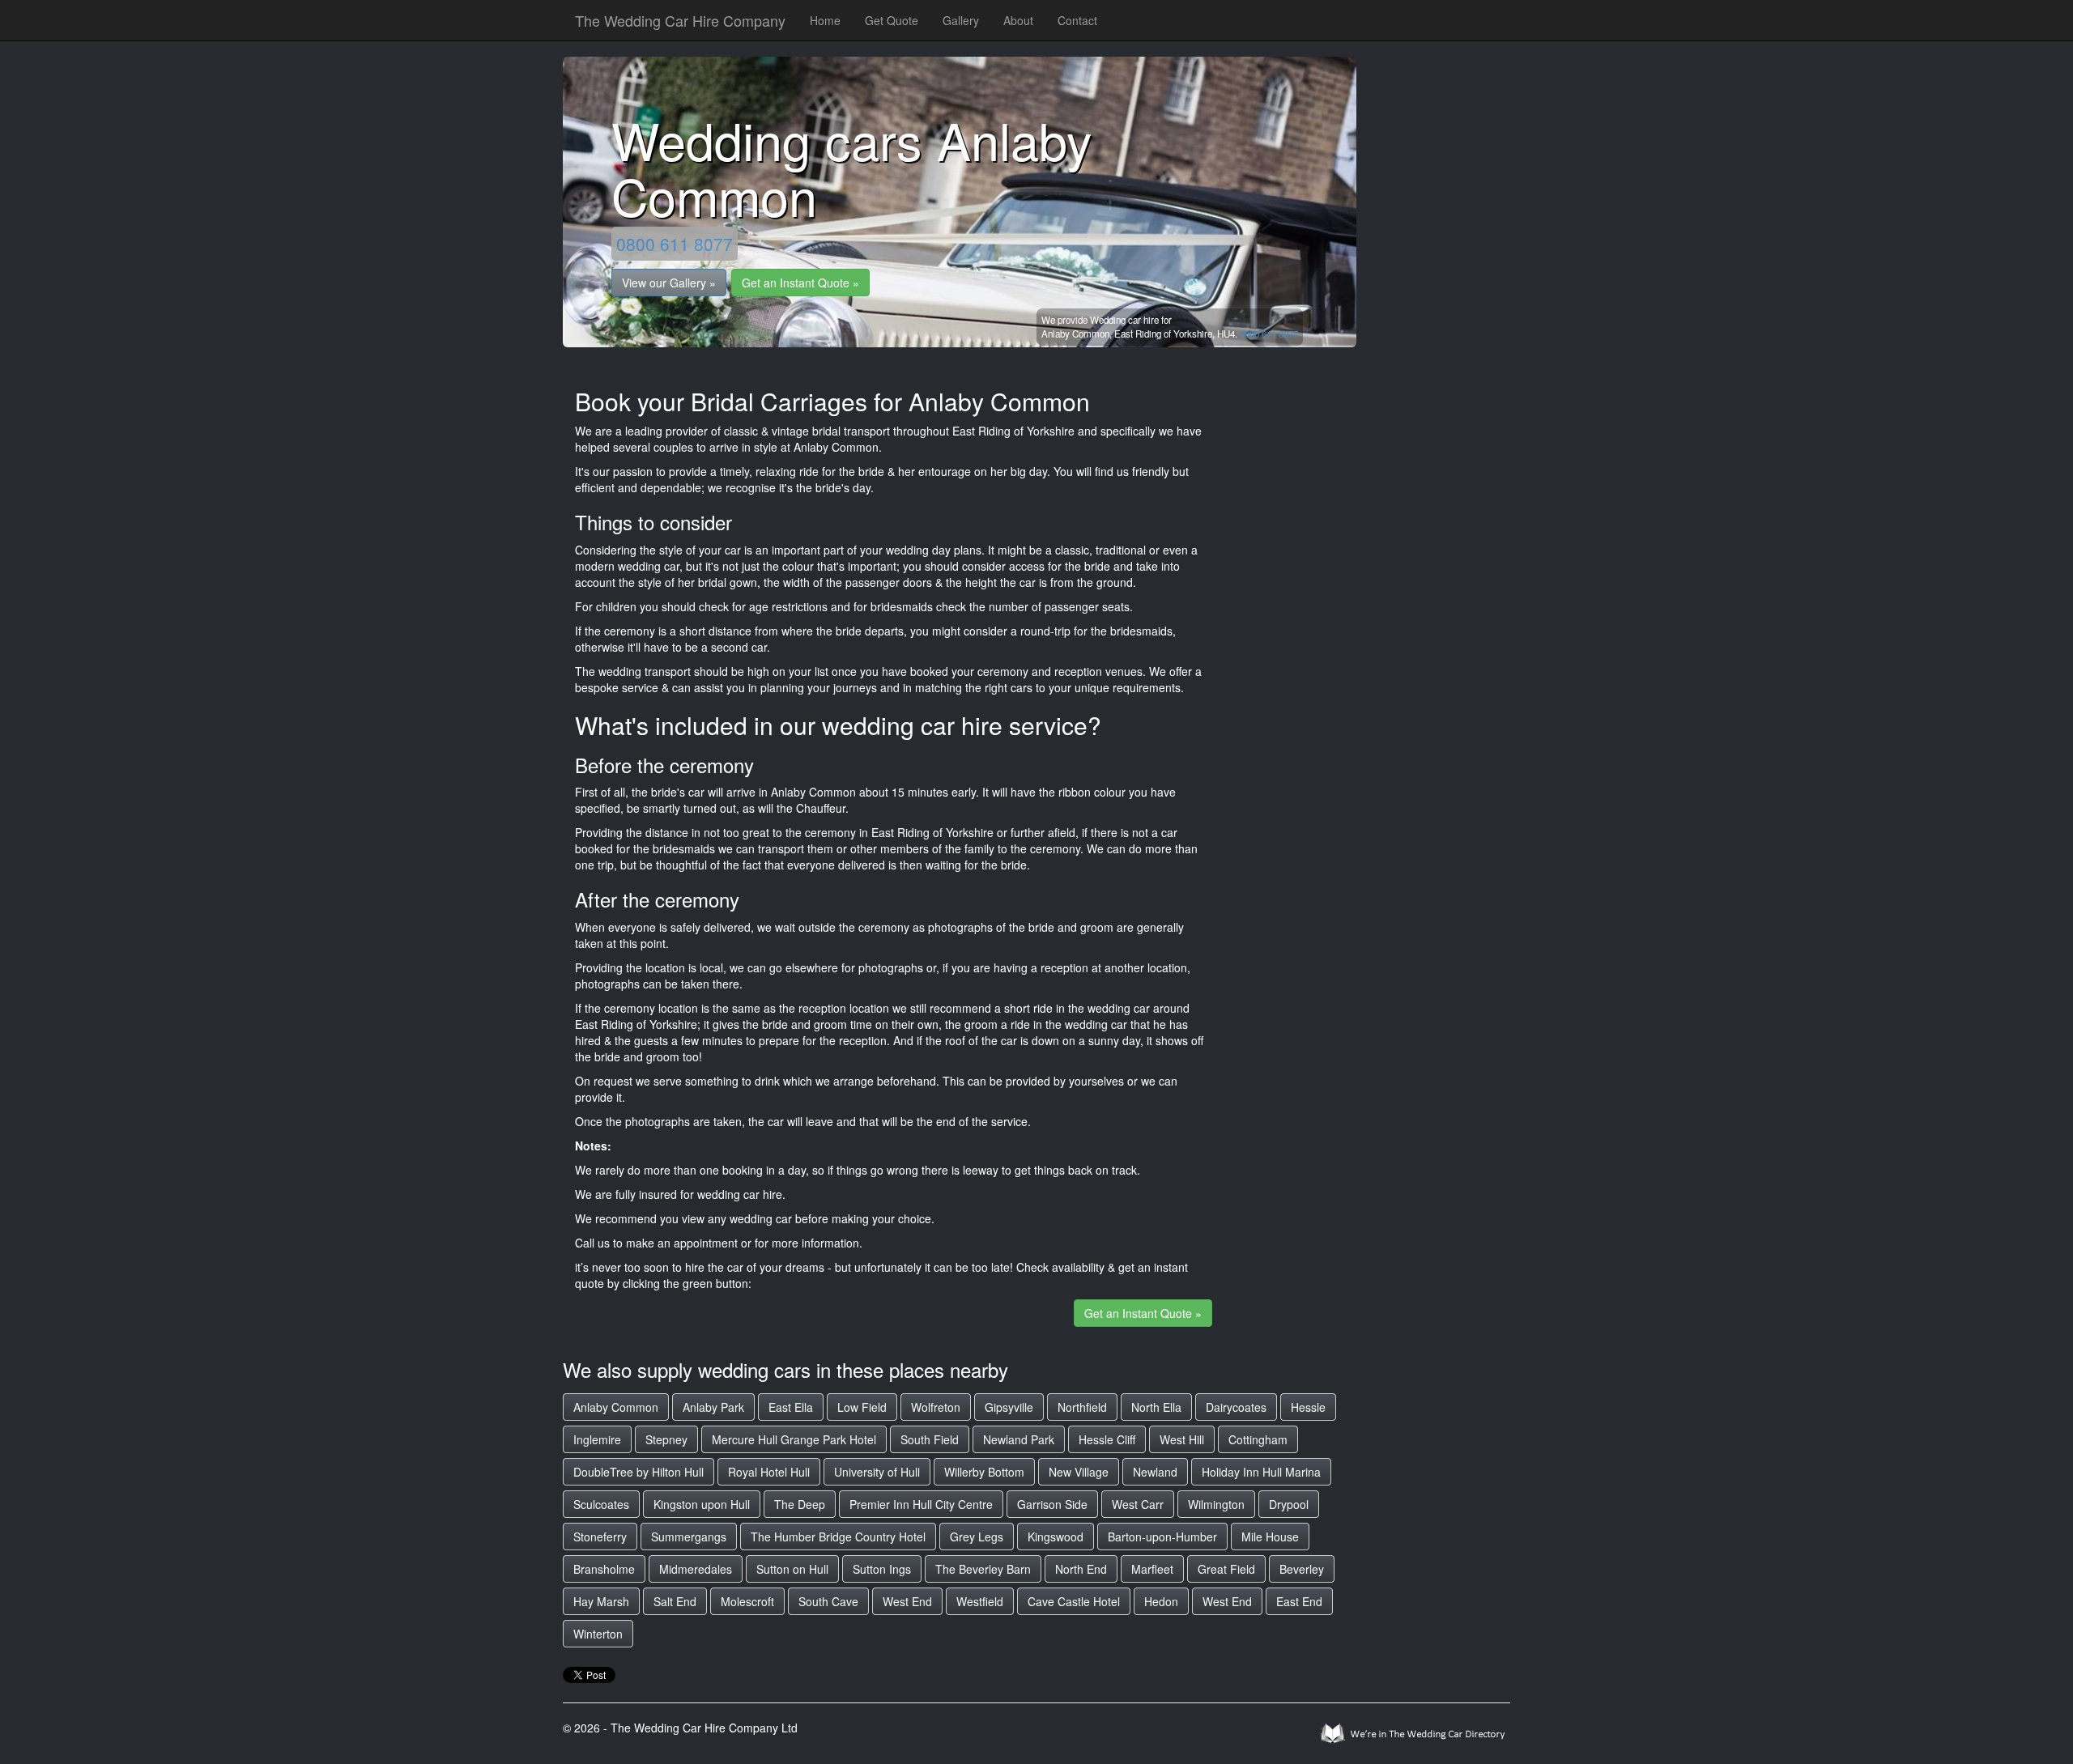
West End (907, 1601)
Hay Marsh (601, 1601)
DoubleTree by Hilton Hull (639, 1472)
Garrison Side (1052, 1504)
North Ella (1156, 1407)
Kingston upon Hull (702, 1504)
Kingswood (1056, 1537)
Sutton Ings (882, 1569)
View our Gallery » (669, 283)
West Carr (1138, 1504)
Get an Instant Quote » (800, 283)
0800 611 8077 (675, 244)
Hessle (1308, 1407)
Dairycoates (1236, 1407)
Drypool (1289, 1504)
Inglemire (597, 1439)
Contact (1077, 20)
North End (1081, 1569)
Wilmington (1216, 1504)
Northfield (1082, 1407)
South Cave (828, 1601)
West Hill (1182, 1439)
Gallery (961, 20)
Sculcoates (601, 1504)
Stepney (666, 1439)
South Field (930, 1439)
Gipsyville (1009, 1407)
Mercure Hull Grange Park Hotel (794, 1439)
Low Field (862, 1407)
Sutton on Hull (792, 1569)
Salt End (675, 1601)
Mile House (1270, 1537)
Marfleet (1152, 1569)
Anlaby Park (713, 1407)
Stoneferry (600, 1537)
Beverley (1302, 1569)
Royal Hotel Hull (769, 1472)
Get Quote (892, 20)
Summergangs (689, 1537)
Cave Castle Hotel (1074, 1601)
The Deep (800, 1504)
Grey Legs (977, 1537)
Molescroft (747, 1601)
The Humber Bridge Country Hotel (838, 1537)
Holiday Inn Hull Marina (1261, 1472)
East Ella (791, 1407)
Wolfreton (936, 1407)
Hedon (1161, 1601)
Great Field (1226, 1569)
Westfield (980, 1601)
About (1018, 20)
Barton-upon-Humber (1162, 1537)
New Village (1079, 1472)
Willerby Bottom (984, 1472)
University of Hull (877, 1472)
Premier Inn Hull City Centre (921, 1504)
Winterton (598, 1634)
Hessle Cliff (1107, 1439)
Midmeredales (696, 1569)
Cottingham (1258, 1439)
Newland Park (1019, 1439)
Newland (1155, 1472)
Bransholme (604, 1569)
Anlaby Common (616, 1407)
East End (1299, 1601)
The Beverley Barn (983, 1569)
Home (825, 20)
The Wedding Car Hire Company (680, 20)
